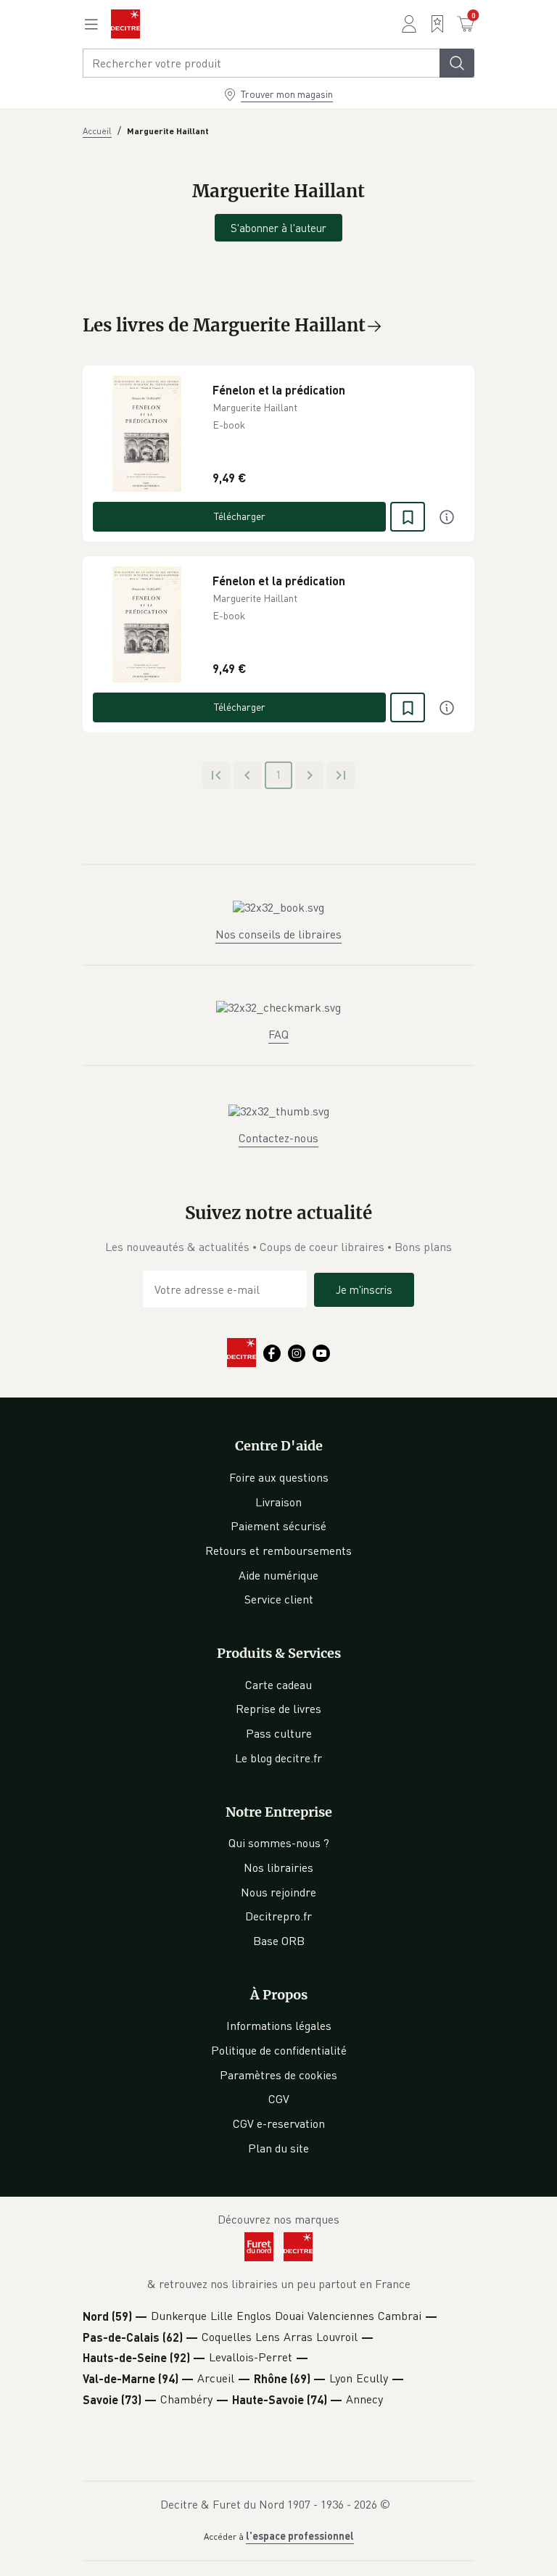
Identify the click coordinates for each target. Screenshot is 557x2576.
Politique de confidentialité (279, 2050)
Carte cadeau (278, 1685)
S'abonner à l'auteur (278, 228)
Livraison (278, 1502)
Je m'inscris (364, 1289)
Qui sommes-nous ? (279, 1843)
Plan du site (278, 2148)
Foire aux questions (279, 1477)
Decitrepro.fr (278, 1916)
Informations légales (279, 2026)
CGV (279, 2099)
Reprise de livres (278, 1709)
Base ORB (279, 1941)
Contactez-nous (278, 1138)
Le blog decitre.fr (278, 1758)
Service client (279, 1599)
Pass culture (279, 1733)
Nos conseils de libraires (278, 934)
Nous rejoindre (278, 1892)
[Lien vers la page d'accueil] (125, 24)
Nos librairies (278, 1867)
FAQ (278, 1034)
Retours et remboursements (278, 1551)
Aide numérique (278, 1575)
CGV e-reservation (279, 2123)
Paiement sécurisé (278, 1526)
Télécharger (240, 516)
